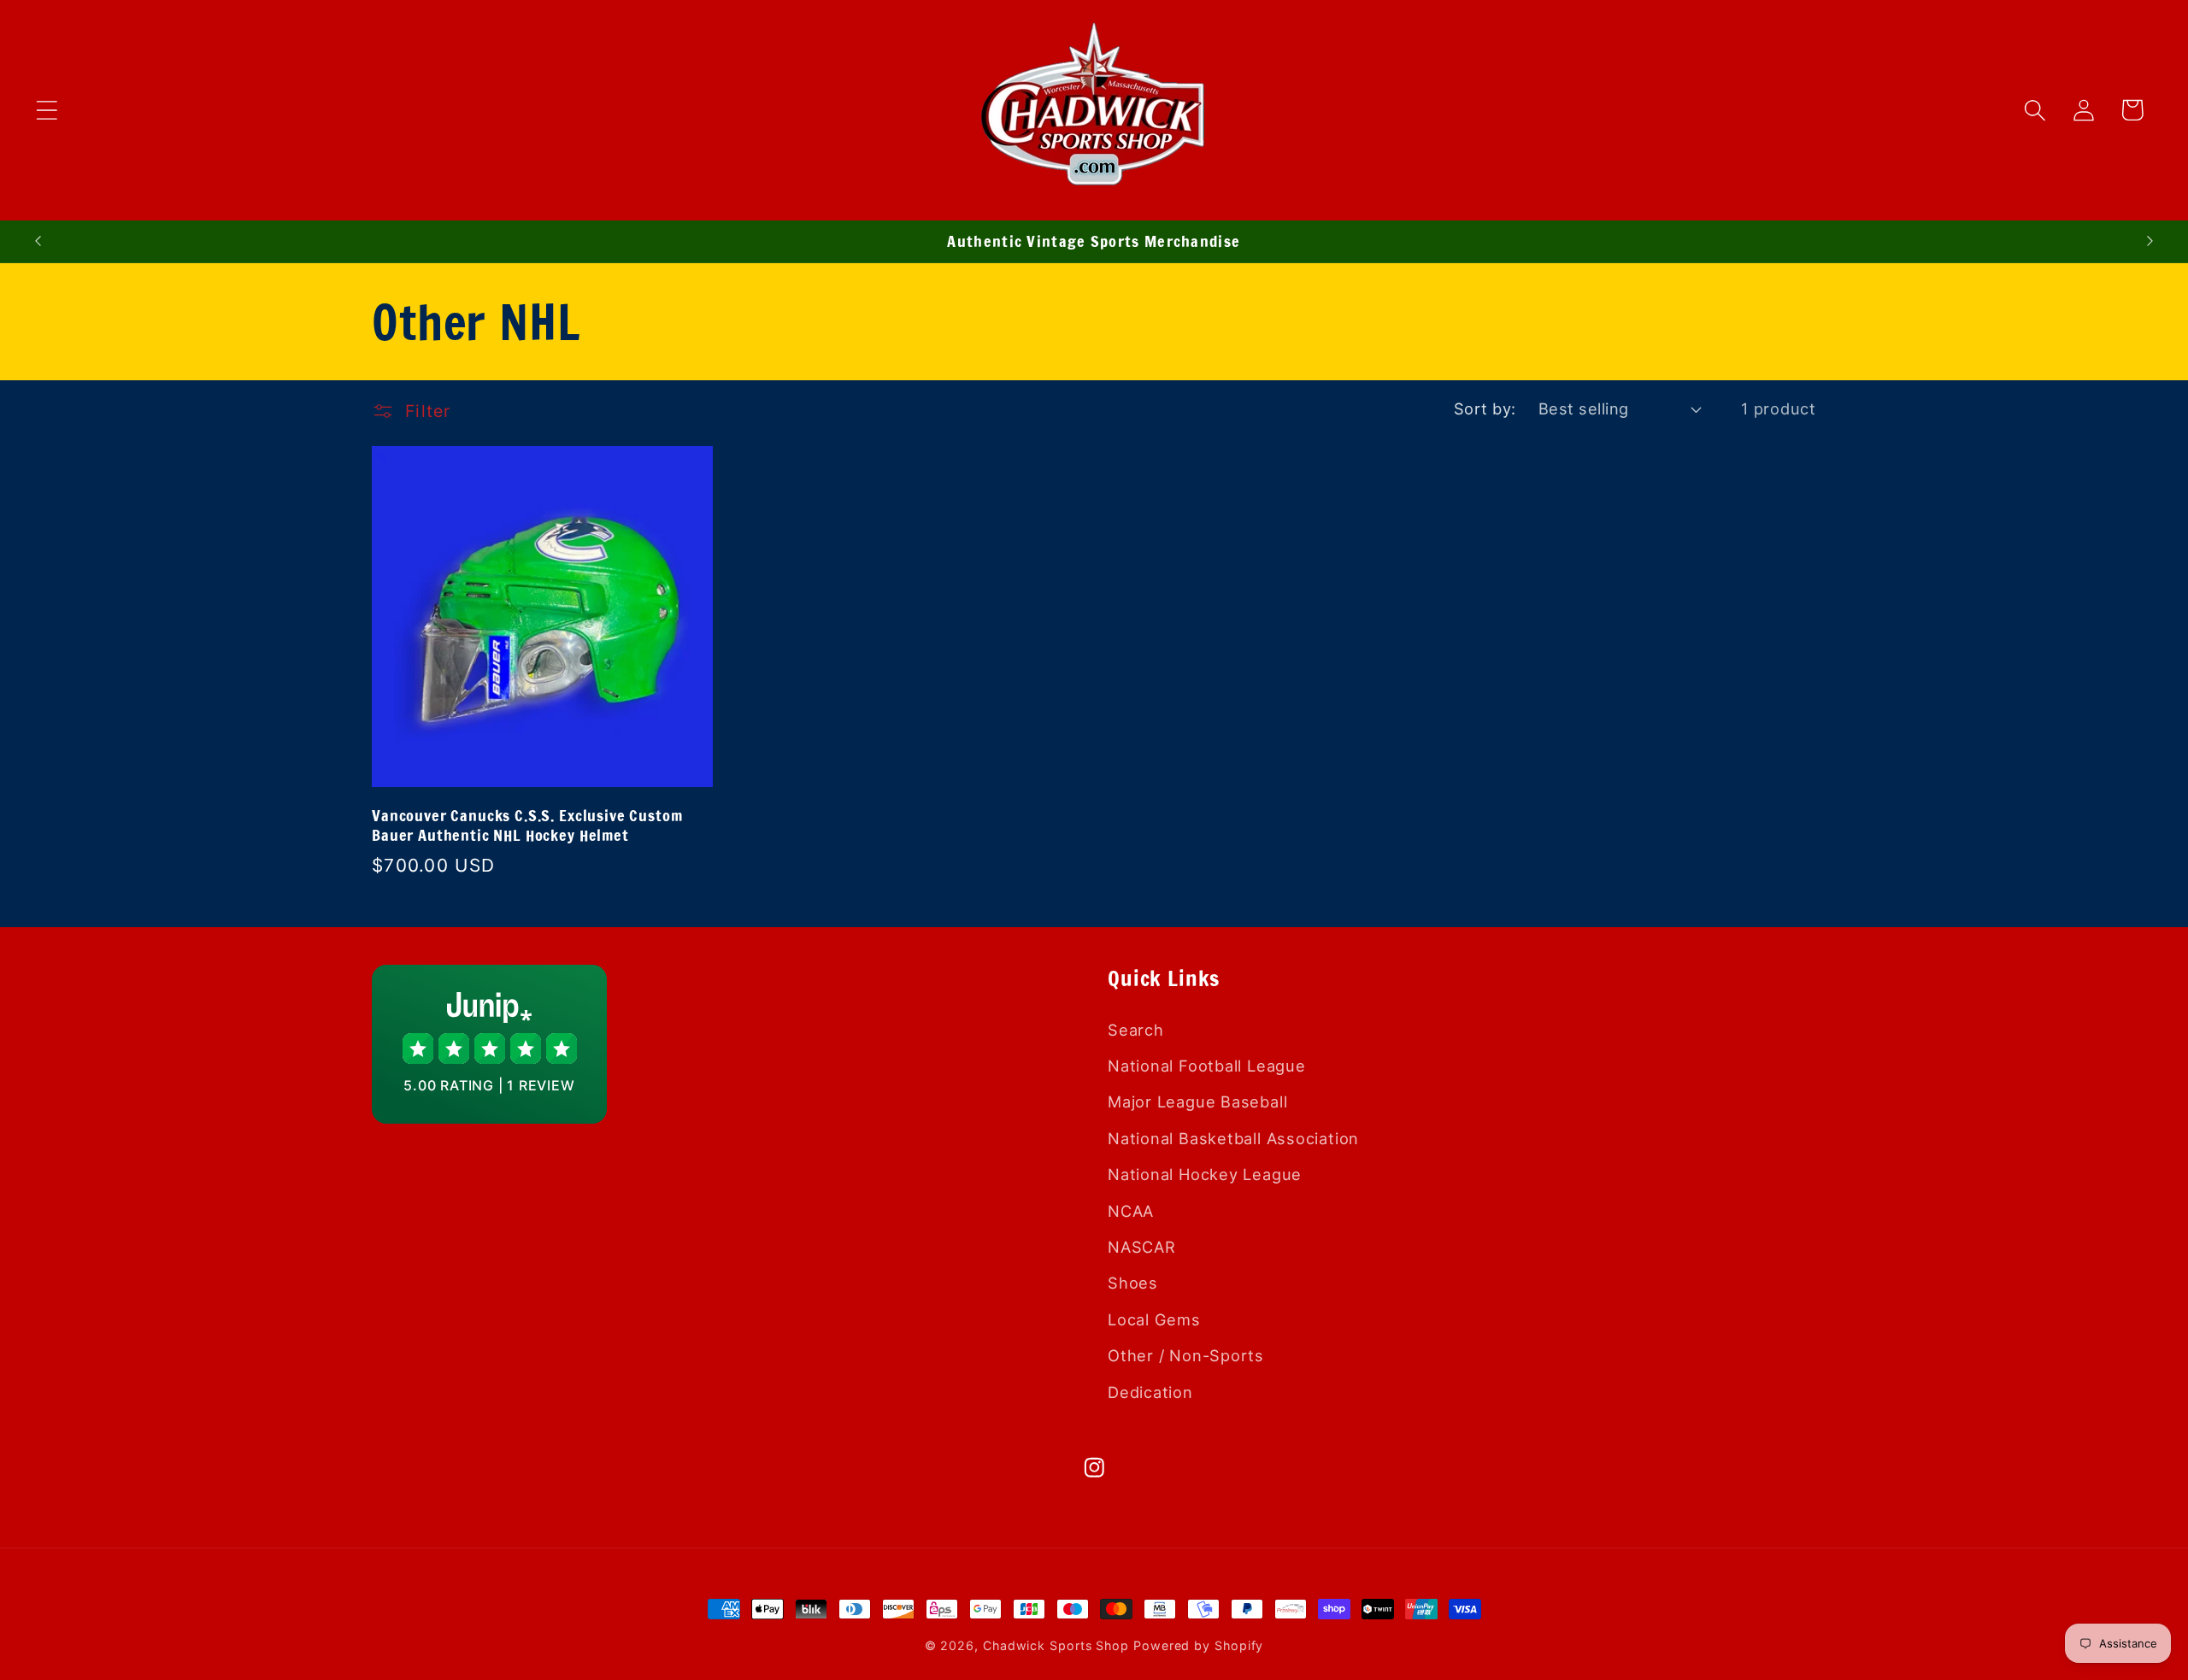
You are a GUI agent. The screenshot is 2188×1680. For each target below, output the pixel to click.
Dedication (1150, 1391)
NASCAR (1142, 1246)
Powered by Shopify (1198, 1645)
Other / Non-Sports (1186, 1355)
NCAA (1131, 1210)
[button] (47, 110)
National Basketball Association (1233, 1137)
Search (1136, 1029)
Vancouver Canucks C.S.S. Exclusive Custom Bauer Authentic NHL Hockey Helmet (527, 825)
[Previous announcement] (38, 241)
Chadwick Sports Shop (1056, 1645)
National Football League (1207, 1065)
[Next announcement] (2150, 241)
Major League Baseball (1197, 1101)
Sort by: (1485, 408)
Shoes (1133, 1283)
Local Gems (1154, 1319)
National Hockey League (1205, 1174)
